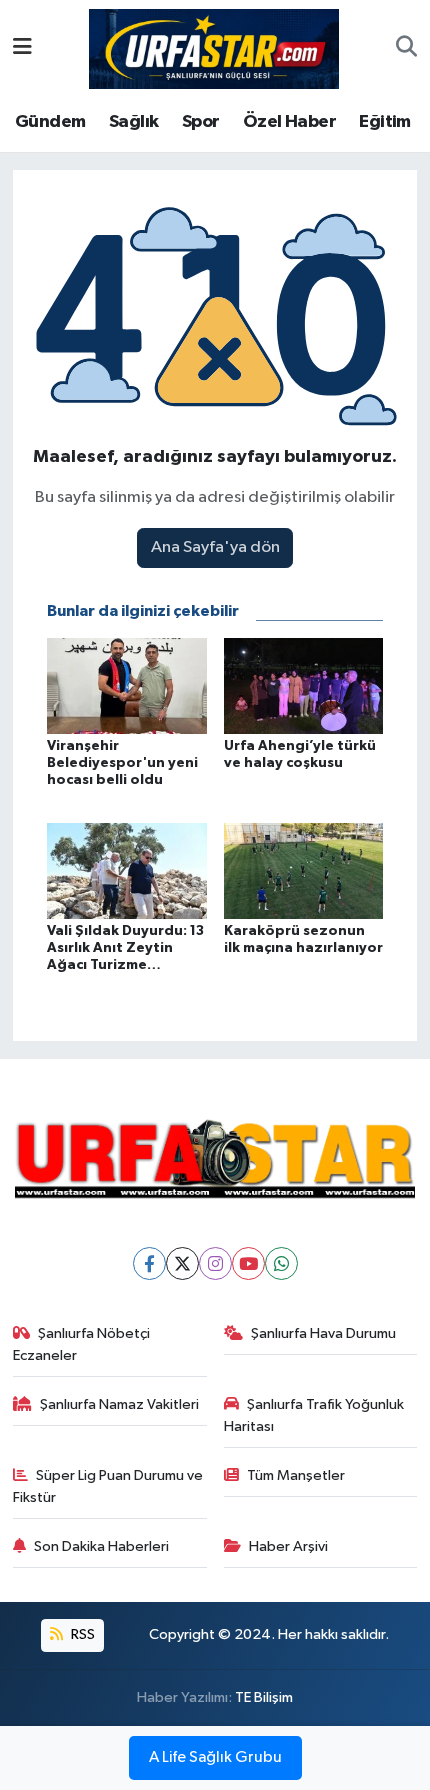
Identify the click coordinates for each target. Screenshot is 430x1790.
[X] (182, 1263)
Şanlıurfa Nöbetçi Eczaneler (82, 1344)
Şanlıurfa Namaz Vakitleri (119, 1404)
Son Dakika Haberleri (101, 1546)
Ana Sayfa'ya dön (215, 547)
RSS (81, 1634)
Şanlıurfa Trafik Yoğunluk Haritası (314, 1415)
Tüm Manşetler (296, 1475)
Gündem (50, 122)
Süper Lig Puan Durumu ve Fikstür (108, 1486)
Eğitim (384, 122)
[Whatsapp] (281, 1263)
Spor (201, 122)
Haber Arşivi (288, 1546)
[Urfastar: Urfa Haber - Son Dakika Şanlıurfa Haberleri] (214, 47)
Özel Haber (289, 122)
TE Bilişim (264, 1697)
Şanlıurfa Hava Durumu (323, 1333)
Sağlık (133, 122)
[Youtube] (248, 1263)
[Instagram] (215, 1263)
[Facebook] (149, 1263)
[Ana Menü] (22, 48)
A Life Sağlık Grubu (215, 1758)
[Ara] (406, 49)
